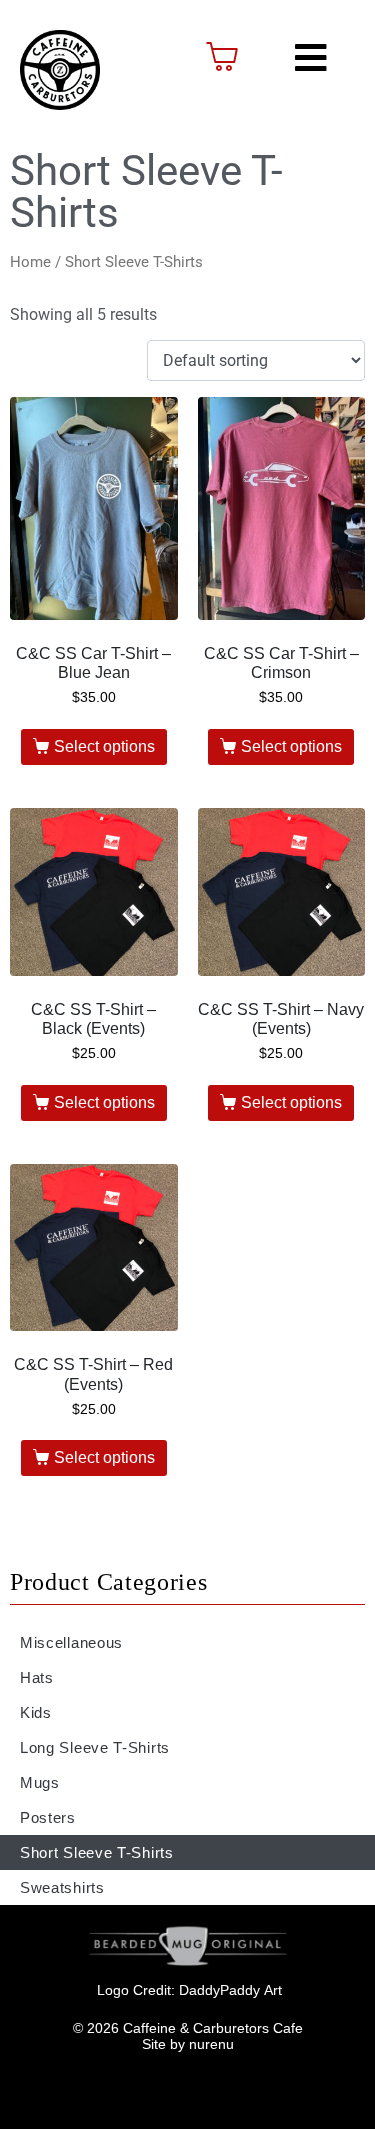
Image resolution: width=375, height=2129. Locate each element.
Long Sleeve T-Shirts (95, 1747)
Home (30, 262)
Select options (104, 746)
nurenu (211, 2044)
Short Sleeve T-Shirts (97, 1852)
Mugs (40, 1782)
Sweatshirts (62, 1887)
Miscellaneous (71, 1642)
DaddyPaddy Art (230, 1990)
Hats (37, 1677)
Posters (48, 1817)
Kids (36, 1712)
